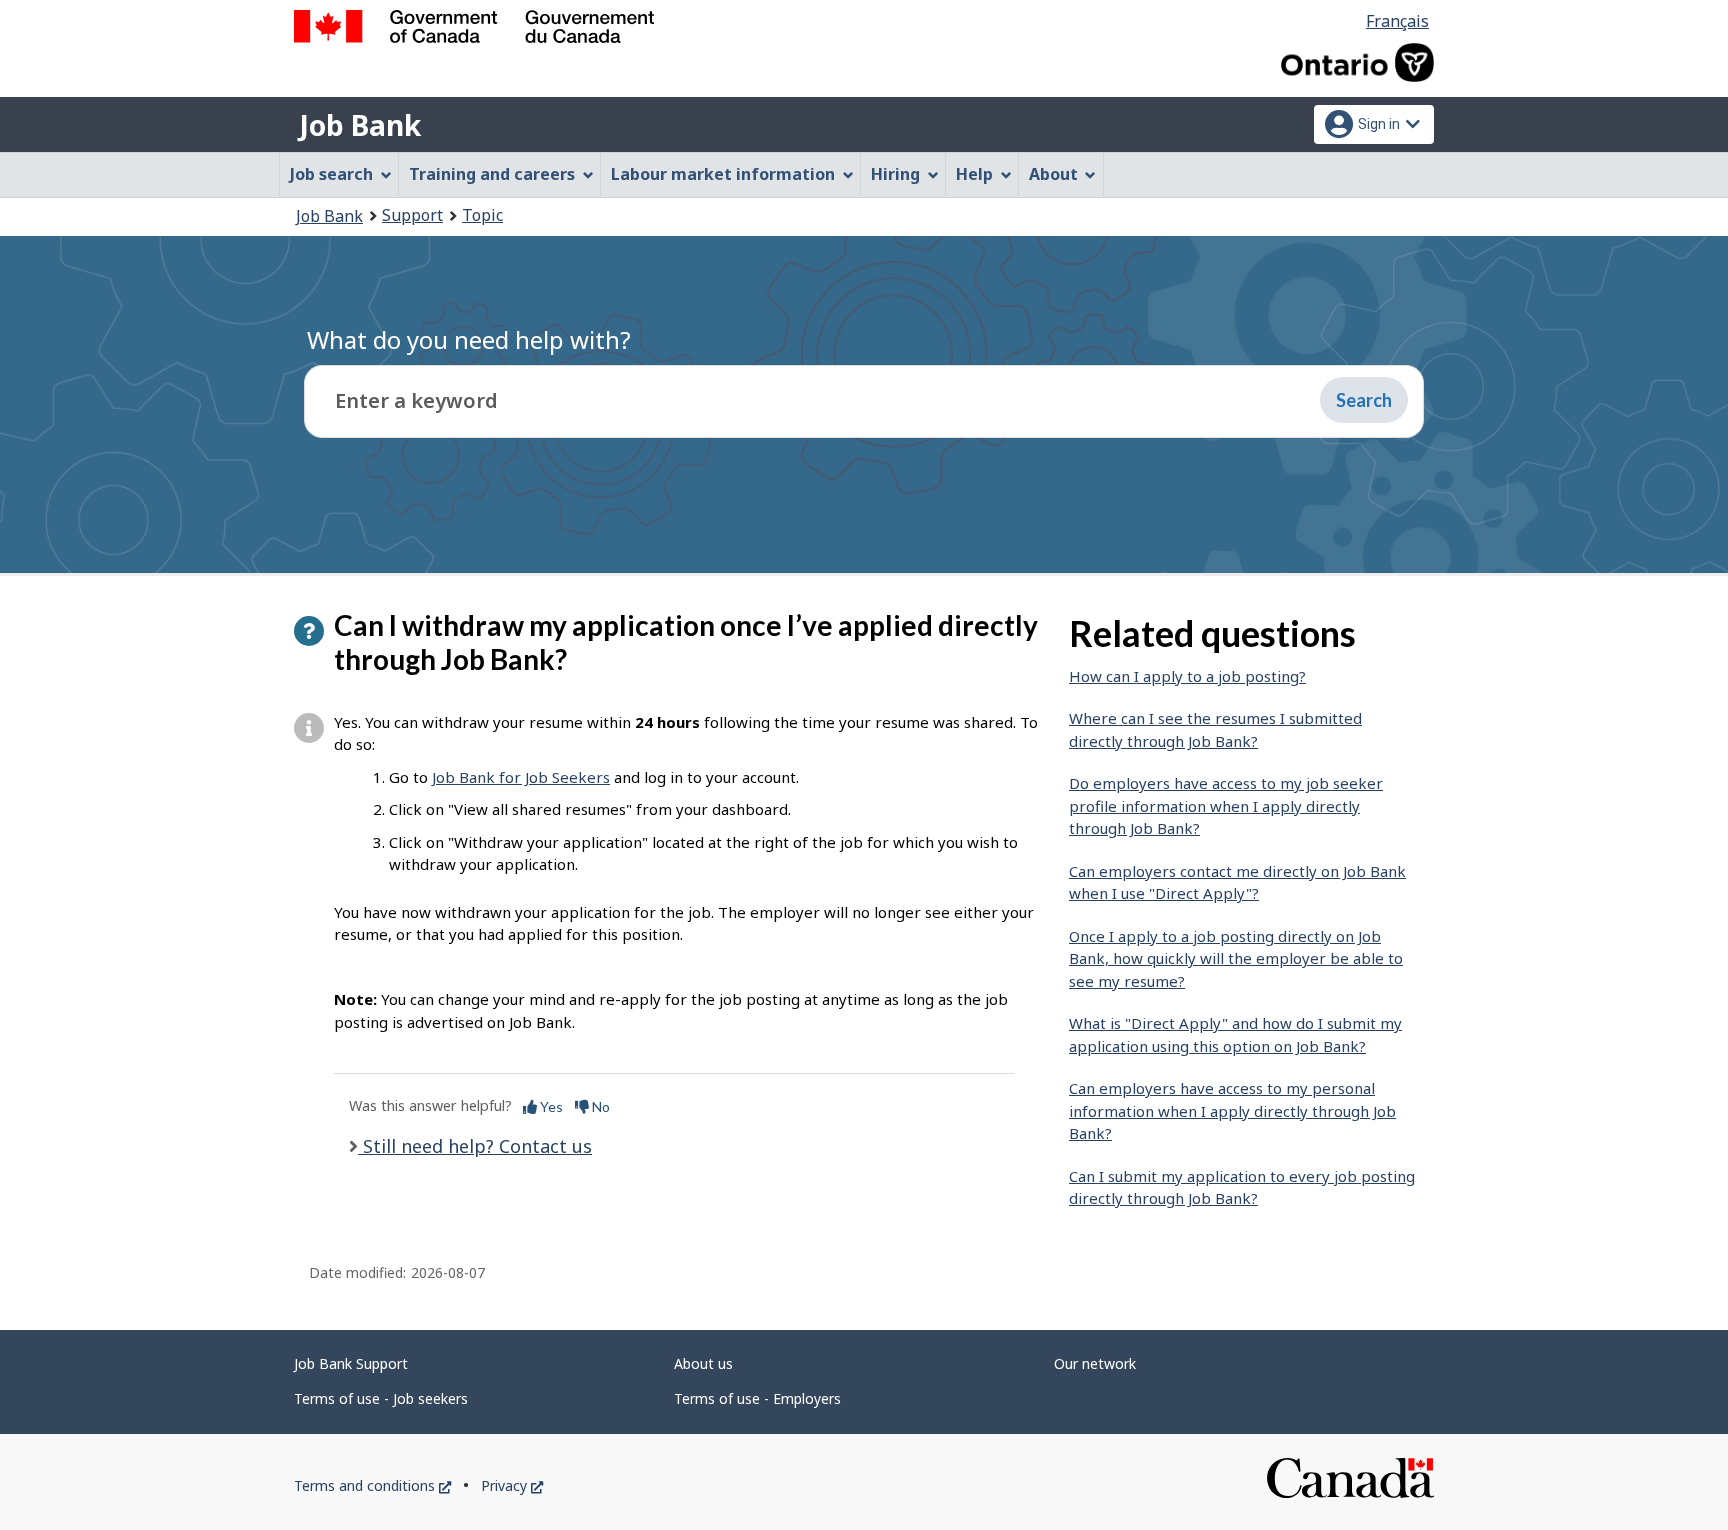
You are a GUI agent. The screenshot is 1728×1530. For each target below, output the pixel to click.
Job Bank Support (351, 1363)
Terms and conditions (372, 1485)
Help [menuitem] (974, 174)
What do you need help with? (469, 339)
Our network (1095, 1363)
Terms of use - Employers (757, 1398)
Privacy (512, 1485)
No (599, 1106)
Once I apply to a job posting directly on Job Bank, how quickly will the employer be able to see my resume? (1236, 958)
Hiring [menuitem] (895, 174)
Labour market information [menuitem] (723, 174)
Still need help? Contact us (475, 1146)
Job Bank (360, 125)
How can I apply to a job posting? (1187, 676)
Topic (482, 215)
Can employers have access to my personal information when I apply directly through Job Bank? (1232, 1110)
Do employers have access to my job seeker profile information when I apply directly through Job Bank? (1226, 805)
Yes (550, 1106)
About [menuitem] (1053, 174)
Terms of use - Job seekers (381, 1398)
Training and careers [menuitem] (492, 174)
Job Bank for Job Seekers (521, 777)
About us (703, 1363)
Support (412, 215)
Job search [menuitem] (331, 174)
